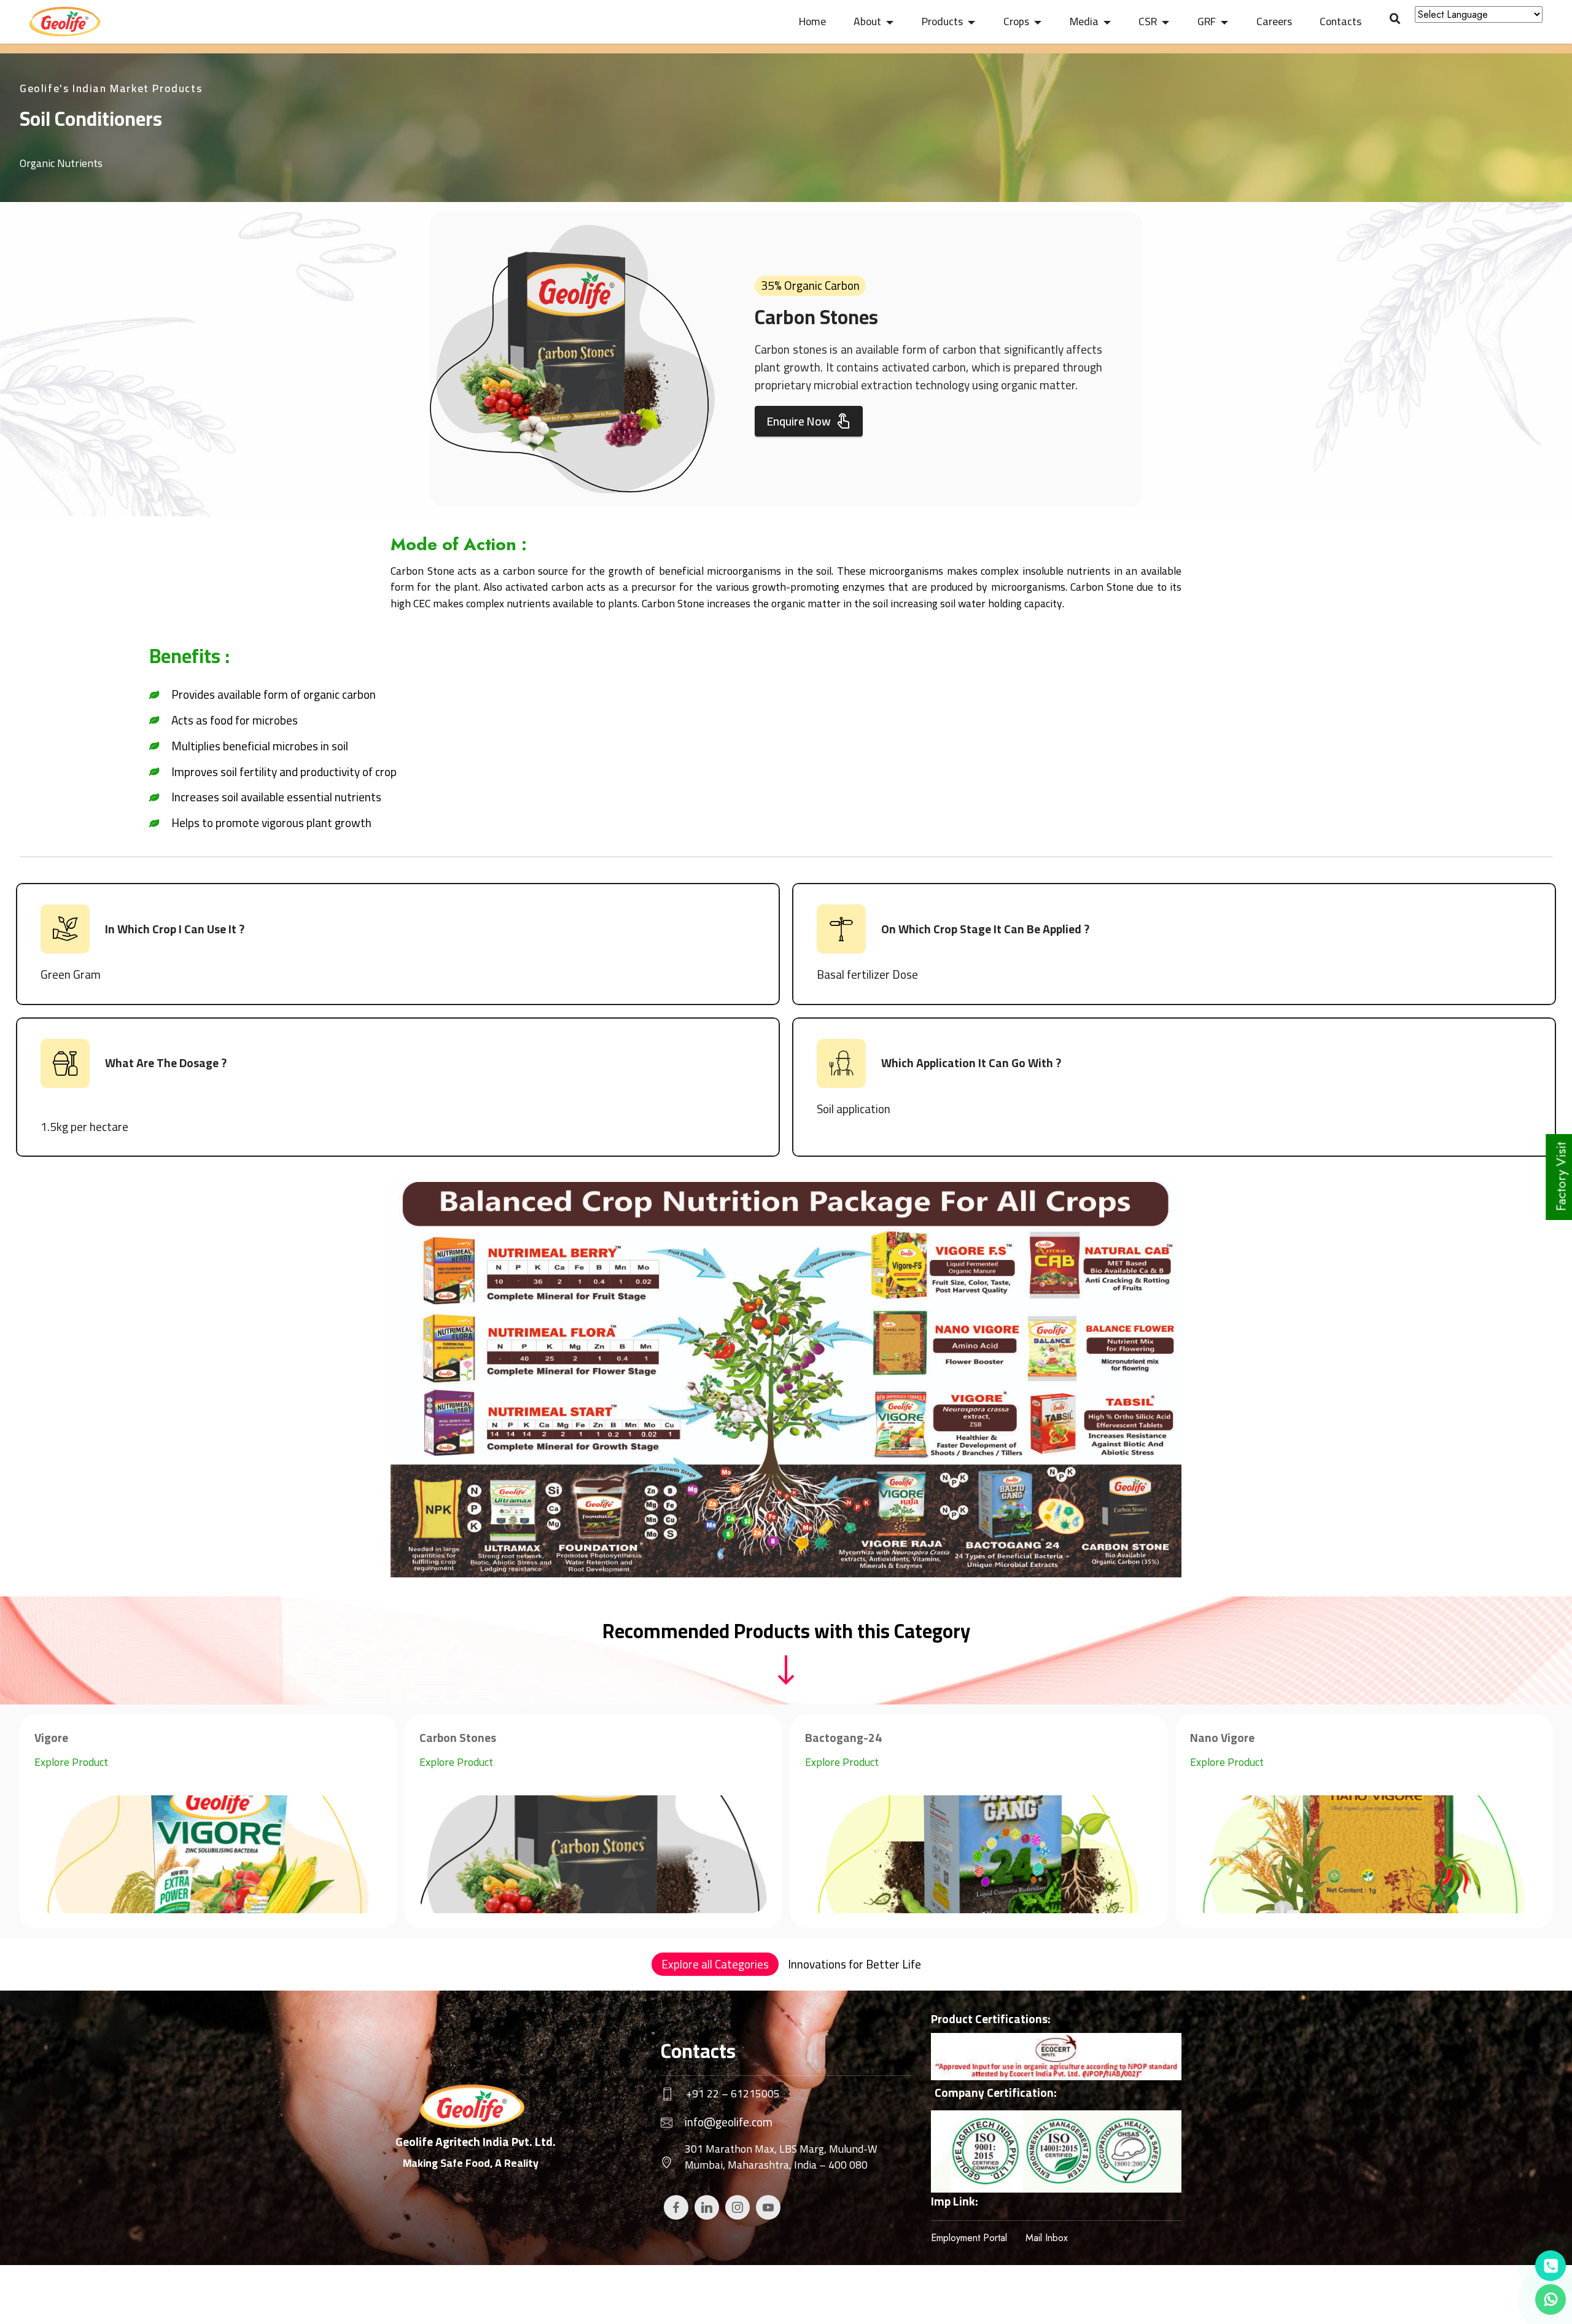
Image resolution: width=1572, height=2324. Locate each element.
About (867, 21)
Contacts (1340, 21)
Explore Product (71, 1762)
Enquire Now (799, 421)
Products (942, 21)
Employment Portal (969, 2238)
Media (1084, 21)
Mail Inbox (1047, 2238)
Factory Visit (1561, 1177)
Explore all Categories (715, 1964)
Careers (1274, 21)
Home (812, 21)
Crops (1016, 21)
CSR (1148, 21)
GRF (1207, 21)
